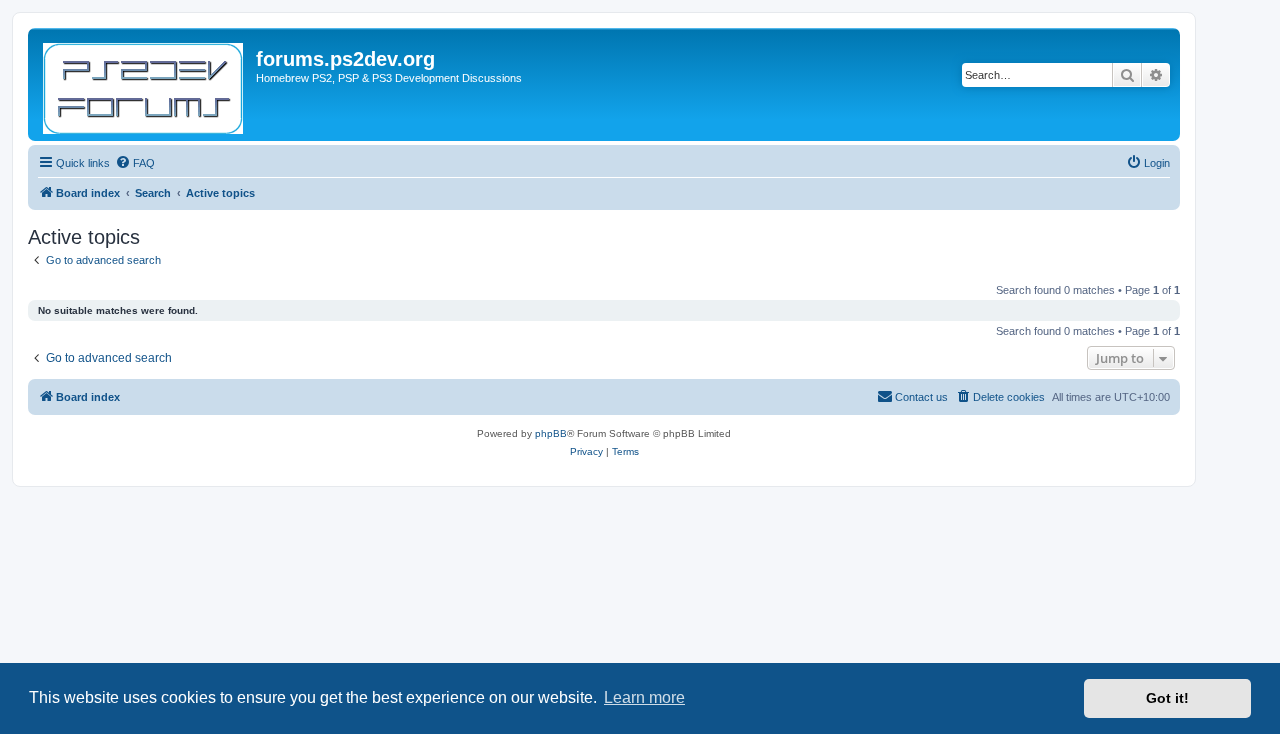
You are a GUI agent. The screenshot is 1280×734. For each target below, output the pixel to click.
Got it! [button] (1167, 698)
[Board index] (144, 84)
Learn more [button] (644, 697)
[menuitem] (135, 163)
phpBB (551, 433)
